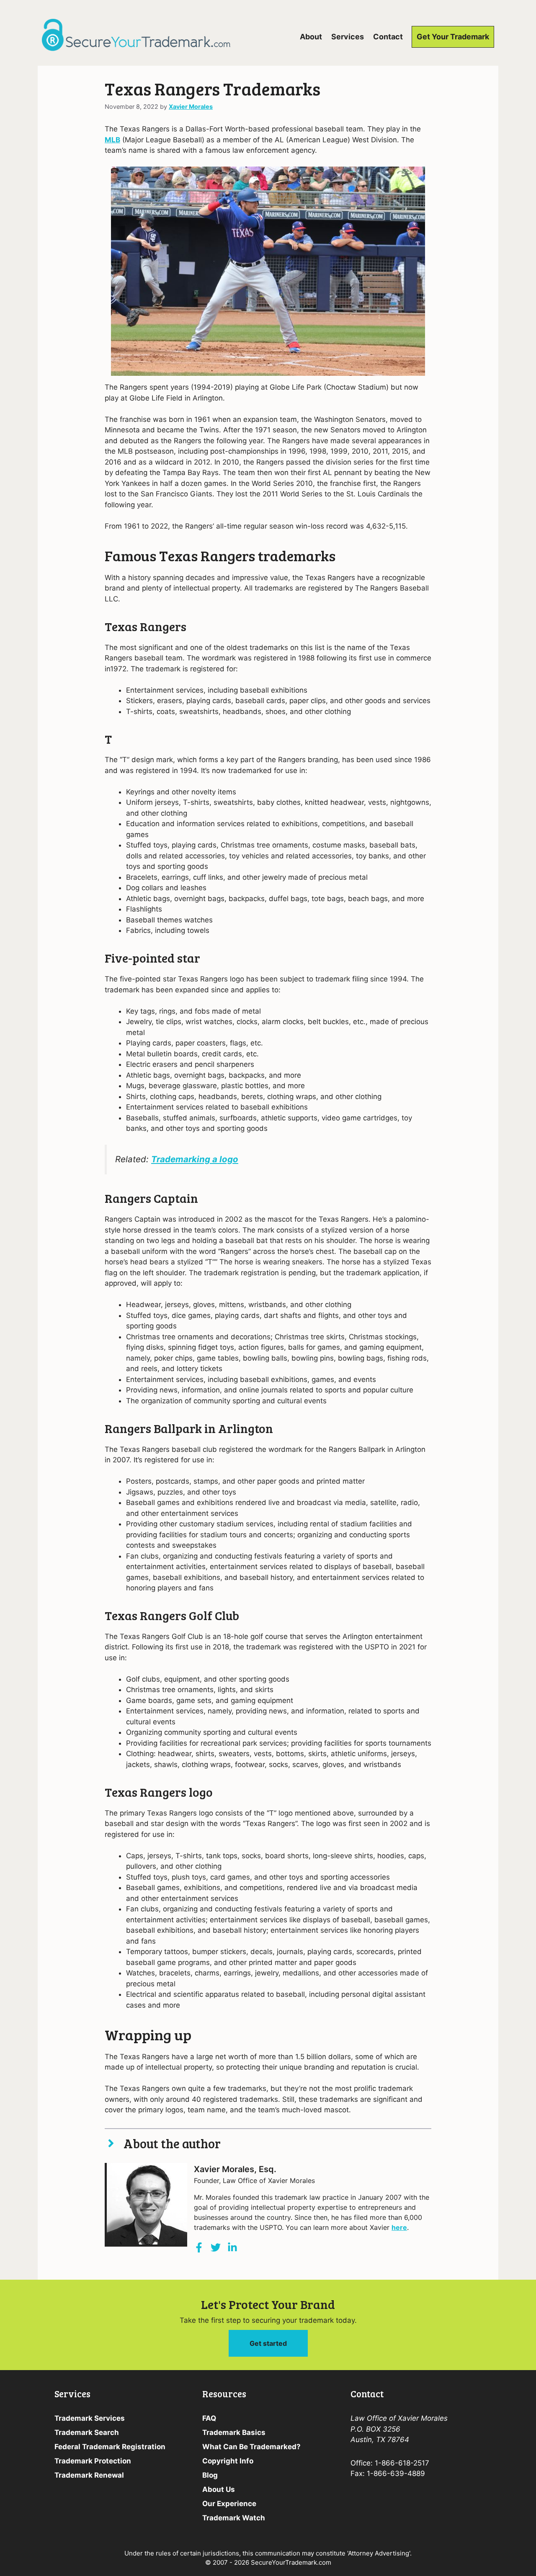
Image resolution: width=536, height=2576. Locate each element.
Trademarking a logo (195, 1159)
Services (348, 37)
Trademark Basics (234, 2432)
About (311, 37)
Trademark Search (87, 2432)
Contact (388, 37)
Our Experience (229, 2504)
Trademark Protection (93, 2461)
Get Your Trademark (453, 37)
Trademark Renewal (89, 2475)
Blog (210, 2475)
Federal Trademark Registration (110, 2447)
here (399, 2227)
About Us (219, 2489)
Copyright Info (228, 2461)
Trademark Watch (234, 2518)
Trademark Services (90, 2418)
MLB (112, 140)
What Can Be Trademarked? (251, 2447)
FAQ (209, 2418)
